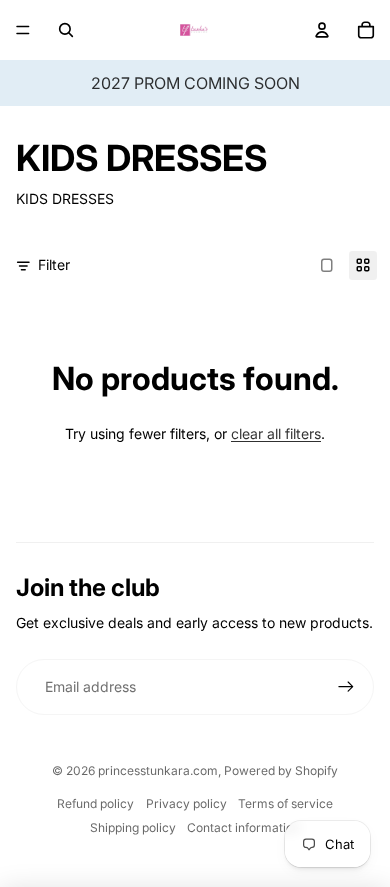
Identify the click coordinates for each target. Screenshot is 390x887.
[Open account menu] (322, 30)
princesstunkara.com (158, 770)
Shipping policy (133, 827)
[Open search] (66, 30)
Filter (54, 264)
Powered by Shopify (281, 770)
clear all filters (276, 433)
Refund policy (95, 803)
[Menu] (23, 30)
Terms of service (285, 803)
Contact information (243, 827)
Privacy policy (186, 803)
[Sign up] (346, 687)
